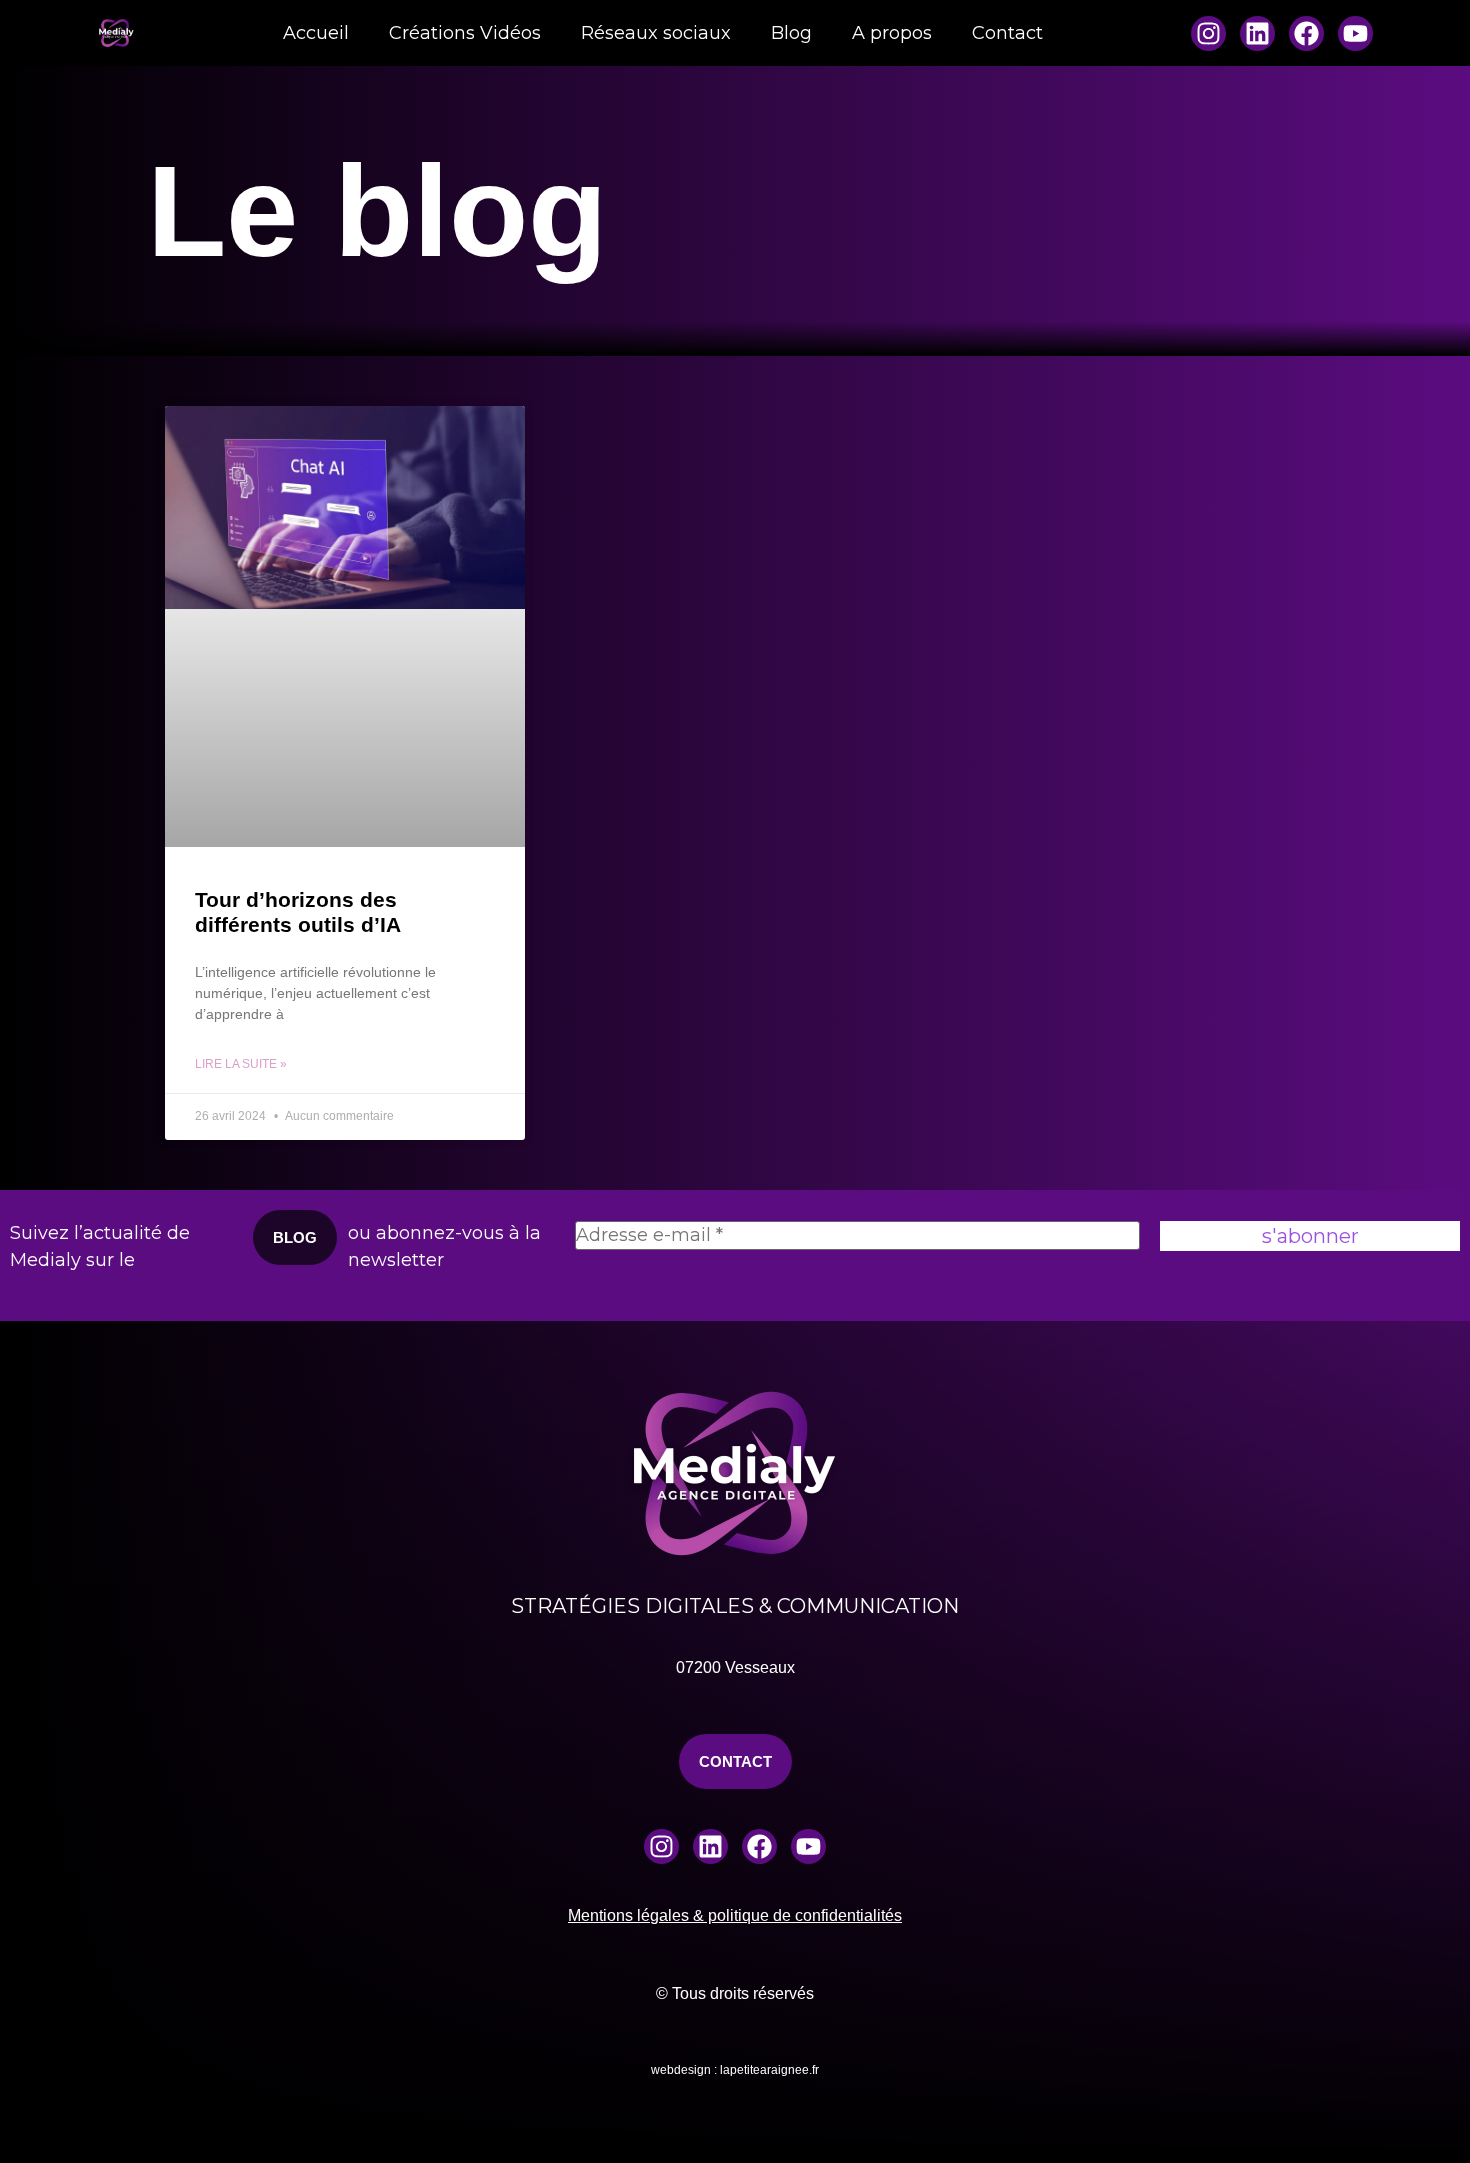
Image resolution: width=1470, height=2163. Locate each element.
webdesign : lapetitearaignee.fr (735, 2070)
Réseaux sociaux (656, 33)
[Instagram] (1208, 33)
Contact (1007, 33)
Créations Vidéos (465, 33)
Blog (791, 33)
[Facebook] (1306, 33)
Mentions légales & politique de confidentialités (735, 1915)
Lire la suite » (241, 1064)
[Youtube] (1355, 33)
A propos (892, 33)
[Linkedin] (1257, 33)
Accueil (316, 33)
